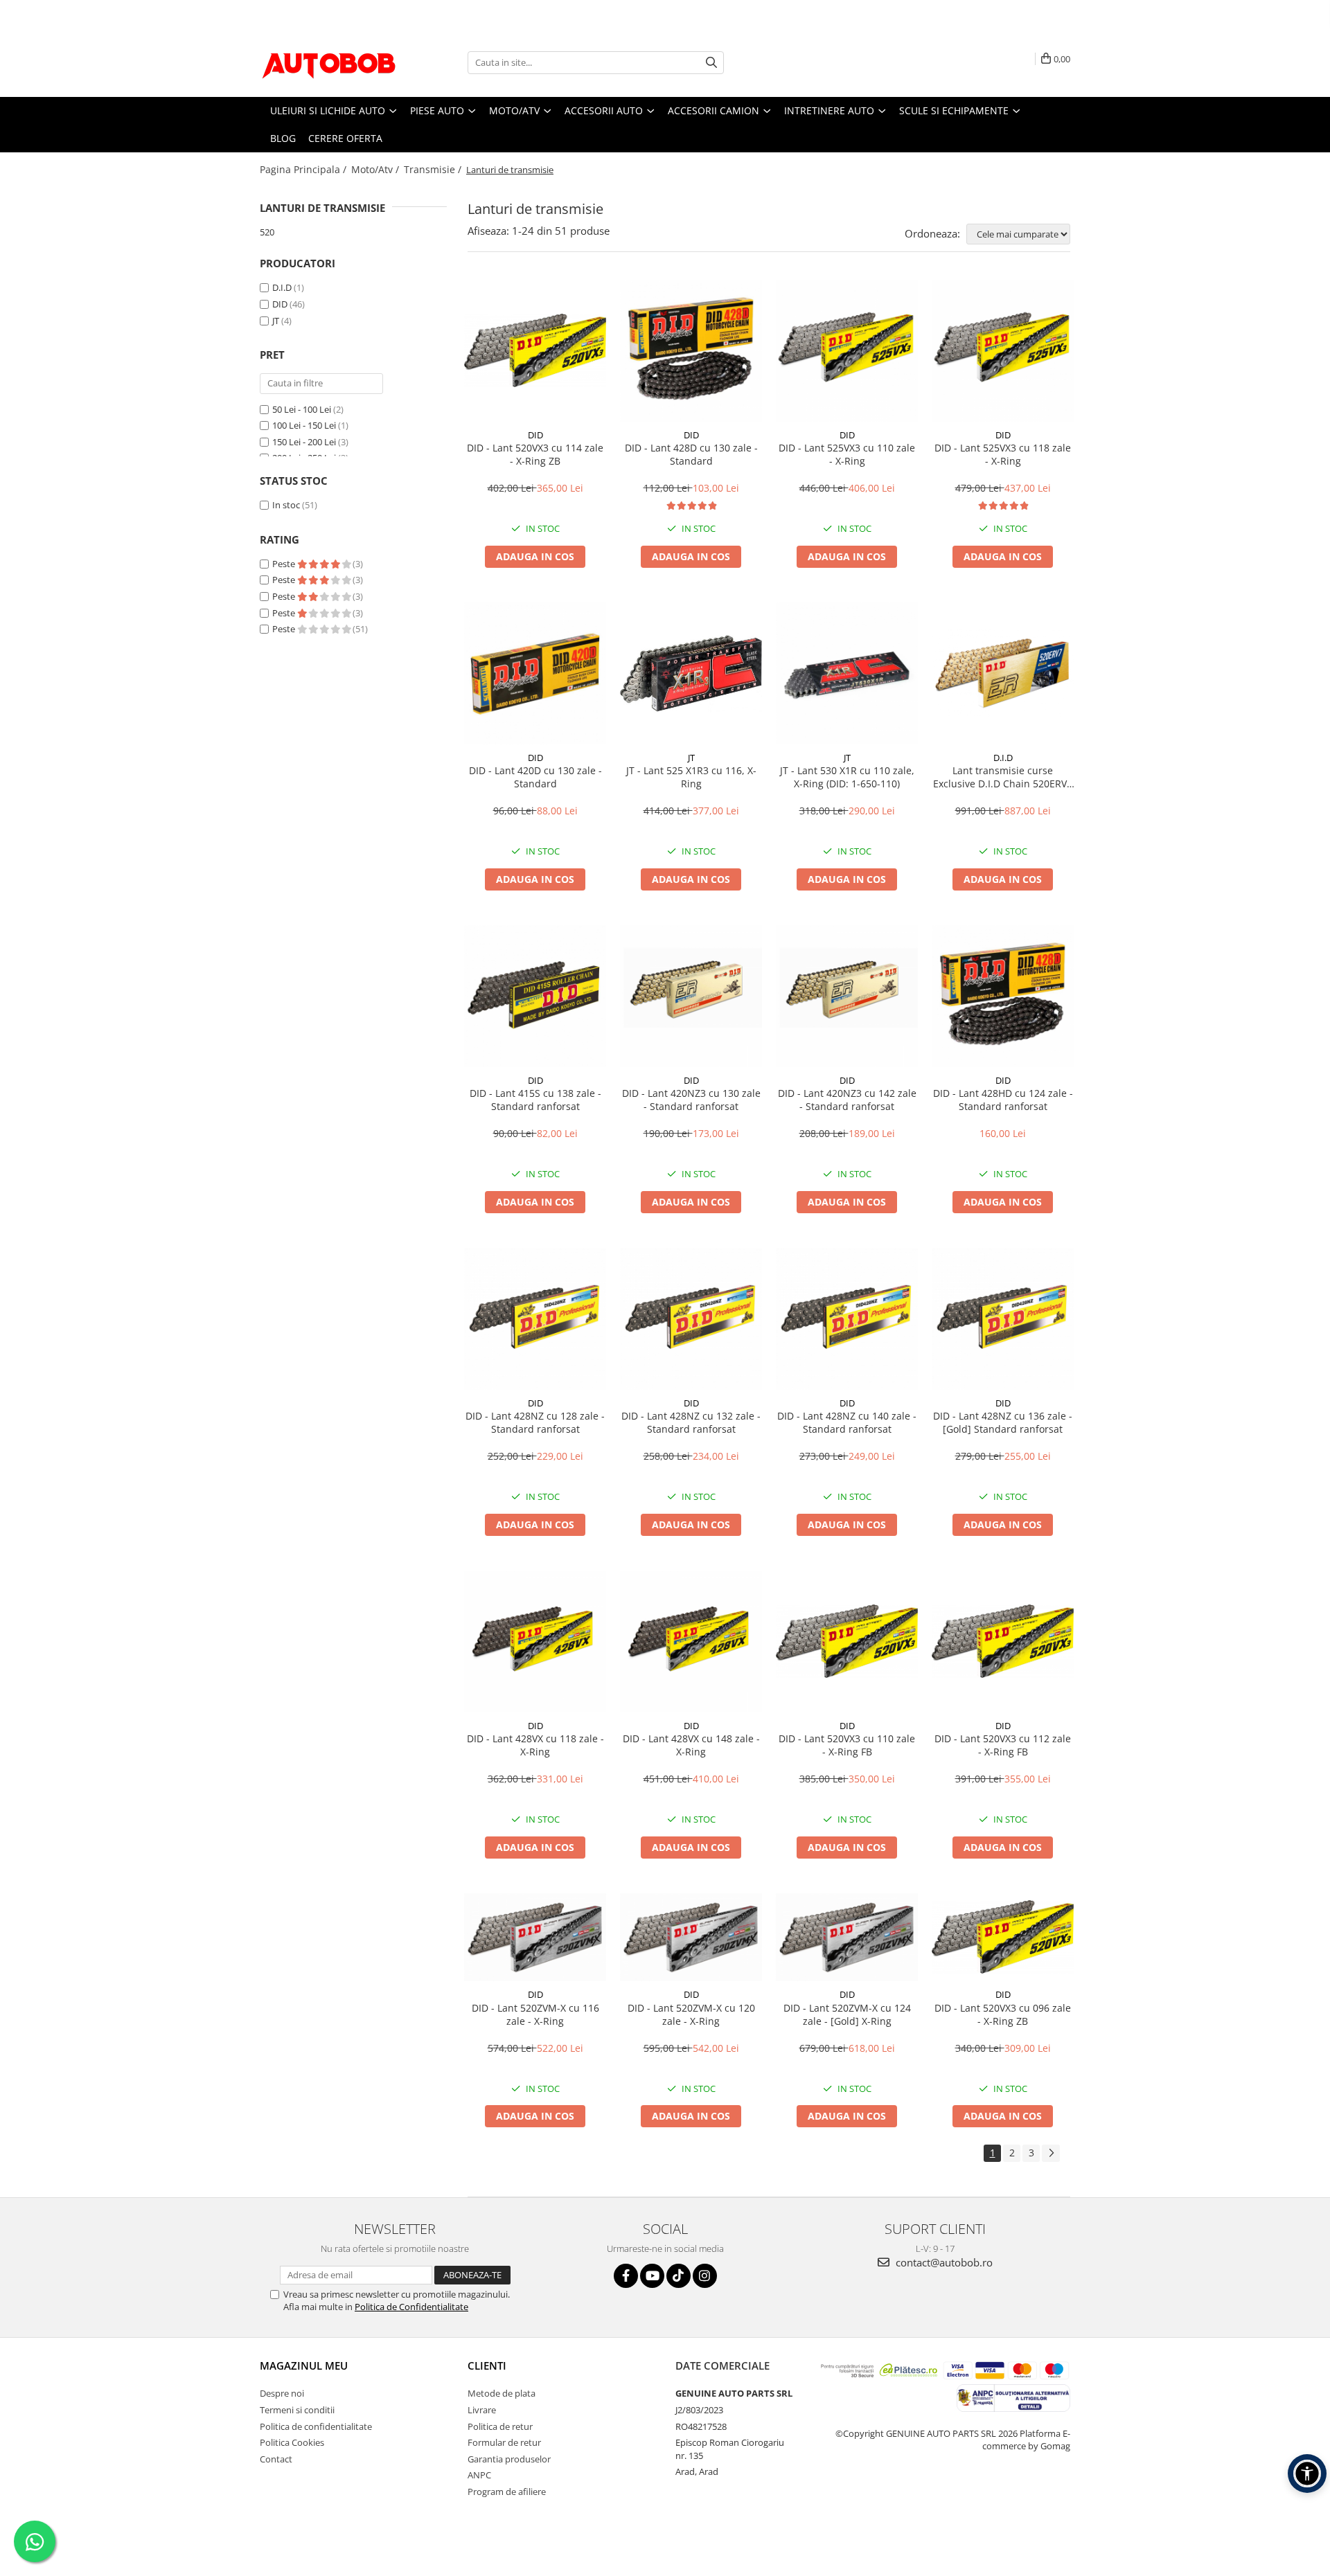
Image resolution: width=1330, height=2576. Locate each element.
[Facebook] (626, 2276)
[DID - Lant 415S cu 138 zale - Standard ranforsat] (535, 996)
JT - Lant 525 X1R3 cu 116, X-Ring (691, 777)
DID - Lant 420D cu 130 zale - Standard (535, 777)
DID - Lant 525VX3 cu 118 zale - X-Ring (1003, 454)
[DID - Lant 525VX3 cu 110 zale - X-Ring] (847, 351)
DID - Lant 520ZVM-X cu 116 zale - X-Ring (535, 2014)
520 (267, 232)
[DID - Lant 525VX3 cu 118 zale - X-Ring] (1003, 351)
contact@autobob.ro (943, 2262)
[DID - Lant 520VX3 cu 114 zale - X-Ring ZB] (535, 350)
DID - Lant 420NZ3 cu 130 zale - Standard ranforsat (691, 1100)
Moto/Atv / (376, 169)
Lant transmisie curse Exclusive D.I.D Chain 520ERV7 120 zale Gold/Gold (1003, 777)
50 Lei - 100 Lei (302, 409)
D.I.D (282, 287)
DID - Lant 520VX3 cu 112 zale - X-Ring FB (1003, 1745)
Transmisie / (434, 169)
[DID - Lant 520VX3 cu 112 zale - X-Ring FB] (1003, 1641)
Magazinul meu (304, 2365)
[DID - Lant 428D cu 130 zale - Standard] (691, 351)
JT (276, 321)
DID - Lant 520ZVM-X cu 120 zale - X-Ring (691, 2014)
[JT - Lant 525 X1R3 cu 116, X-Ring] (691, 673)
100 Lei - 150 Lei (304, 425)
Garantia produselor (509, 2459)
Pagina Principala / (304, 169)
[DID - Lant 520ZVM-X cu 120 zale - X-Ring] (691, 1938)
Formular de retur (504, 2442)
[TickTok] (679, 2276)
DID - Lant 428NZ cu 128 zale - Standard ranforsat (535, 1422)
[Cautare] (711, 63)
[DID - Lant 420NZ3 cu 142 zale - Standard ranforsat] (847, 996)
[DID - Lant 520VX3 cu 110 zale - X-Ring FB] (847, 1641)
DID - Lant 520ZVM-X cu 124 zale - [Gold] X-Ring (847, 2014)
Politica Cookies (292, 2442)
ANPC (479, 2475)
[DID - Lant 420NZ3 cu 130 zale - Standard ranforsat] (691, 996)
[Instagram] (705, 2276)
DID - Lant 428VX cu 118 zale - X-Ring (535, 1745)
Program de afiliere (507, 2492)
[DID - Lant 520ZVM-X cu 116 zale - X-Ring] (535, 1938)
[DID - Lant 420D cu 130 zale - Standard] (535, 673)
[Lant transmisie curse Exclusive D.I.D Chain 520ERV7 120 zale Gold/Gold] (1003, 673)
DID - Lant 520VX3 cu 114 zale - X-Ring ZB (535, 454)
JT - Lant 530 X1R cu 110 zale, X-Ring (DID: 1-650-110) (847, 777)
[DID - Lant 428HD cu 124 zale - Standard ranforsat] (1003, 996)
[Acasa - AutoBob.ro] (329, 62)
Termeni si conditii (297, 2410)
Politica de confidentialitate (316, 2426)
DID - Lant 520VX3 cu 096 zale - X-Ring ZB (1003, 2014)
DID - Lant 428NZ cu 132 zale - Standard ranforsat (691, 1422)
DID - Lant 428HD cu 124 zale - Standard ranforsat (1003, 1100)
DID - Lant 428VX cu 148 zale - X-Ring (691, 1745)
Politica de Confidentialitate (411, 2307)
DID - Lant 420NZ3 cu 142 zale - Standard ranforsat (847, 1100)
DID (280, 304)
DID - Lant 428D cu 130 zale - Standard (691, 454)
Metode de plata (502, 2393)
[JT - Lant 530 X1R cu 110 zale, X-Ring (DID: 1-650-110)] (847, 673)
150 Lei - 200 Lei (304, 442)
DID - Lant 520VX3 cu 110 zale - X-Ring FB (847, 1745)
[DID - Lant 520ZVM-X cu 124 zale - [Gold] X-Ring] (847, 1938)
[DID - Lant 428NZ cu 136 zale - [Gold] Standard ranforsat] (1003, 1319)
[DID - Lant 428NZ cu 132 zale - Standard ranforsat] (691, 1319)
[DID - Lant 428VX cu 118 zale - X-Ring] (535, 1642)
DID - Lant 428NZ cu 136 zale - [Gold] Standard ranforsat (1003, 1422)
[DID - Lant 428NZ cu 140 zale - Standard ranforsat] (847, 1319)
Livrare (482, 2410)
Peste (285, 564)
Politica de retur (500, 2426)
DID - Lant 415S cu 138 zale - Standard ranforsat (535, 1100)
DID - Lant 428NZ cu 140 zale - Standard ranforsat (847, 1422)
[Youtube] (652, 2276)
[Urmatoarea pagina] (1051, 2153)
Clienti (487, 2365)
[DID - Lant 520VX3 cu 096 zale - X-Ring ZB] (1003, 1937)
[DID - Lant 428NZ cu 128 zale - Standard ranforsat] (535, 1319)
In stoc (286, 505)
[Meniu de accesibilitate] (1307, 2474)
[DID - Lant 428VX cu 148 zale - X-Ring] (691, 1642)
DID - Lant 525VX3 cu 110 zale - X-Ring (847, 454)
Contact (276, 2459)
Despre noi (282, 2393)
